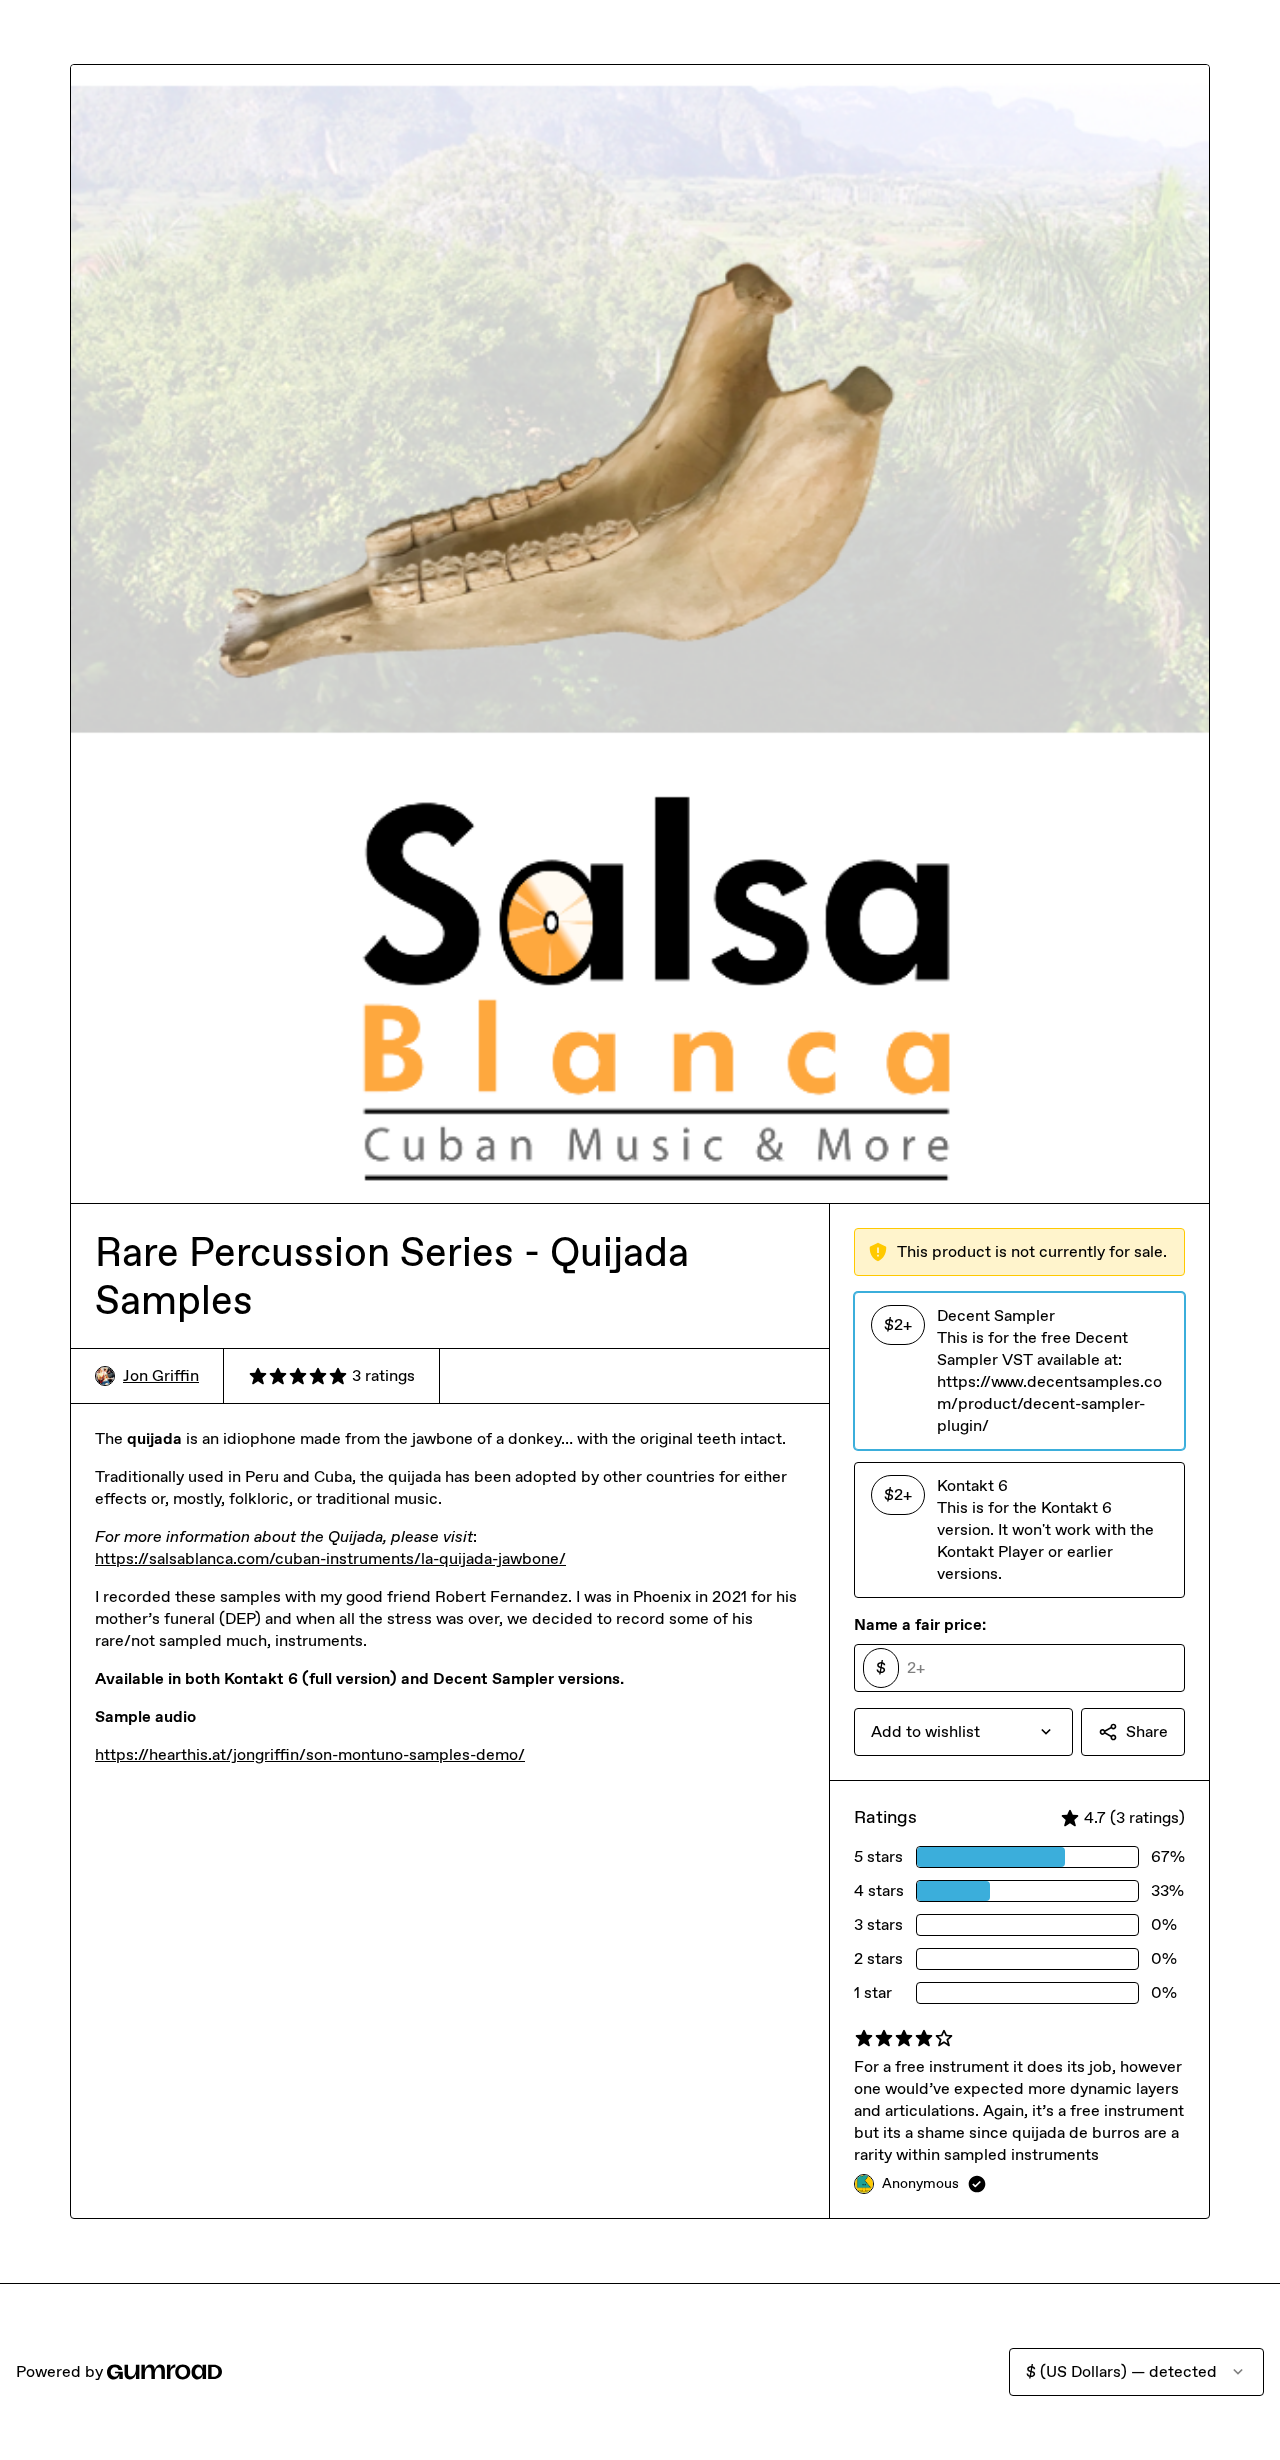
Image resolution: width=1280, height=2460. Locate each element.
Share (1147, 1731)
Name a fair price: (920, 1624)
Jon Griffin (161, 1375)
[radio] (1019, 1371)
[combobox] (963, 1732)
